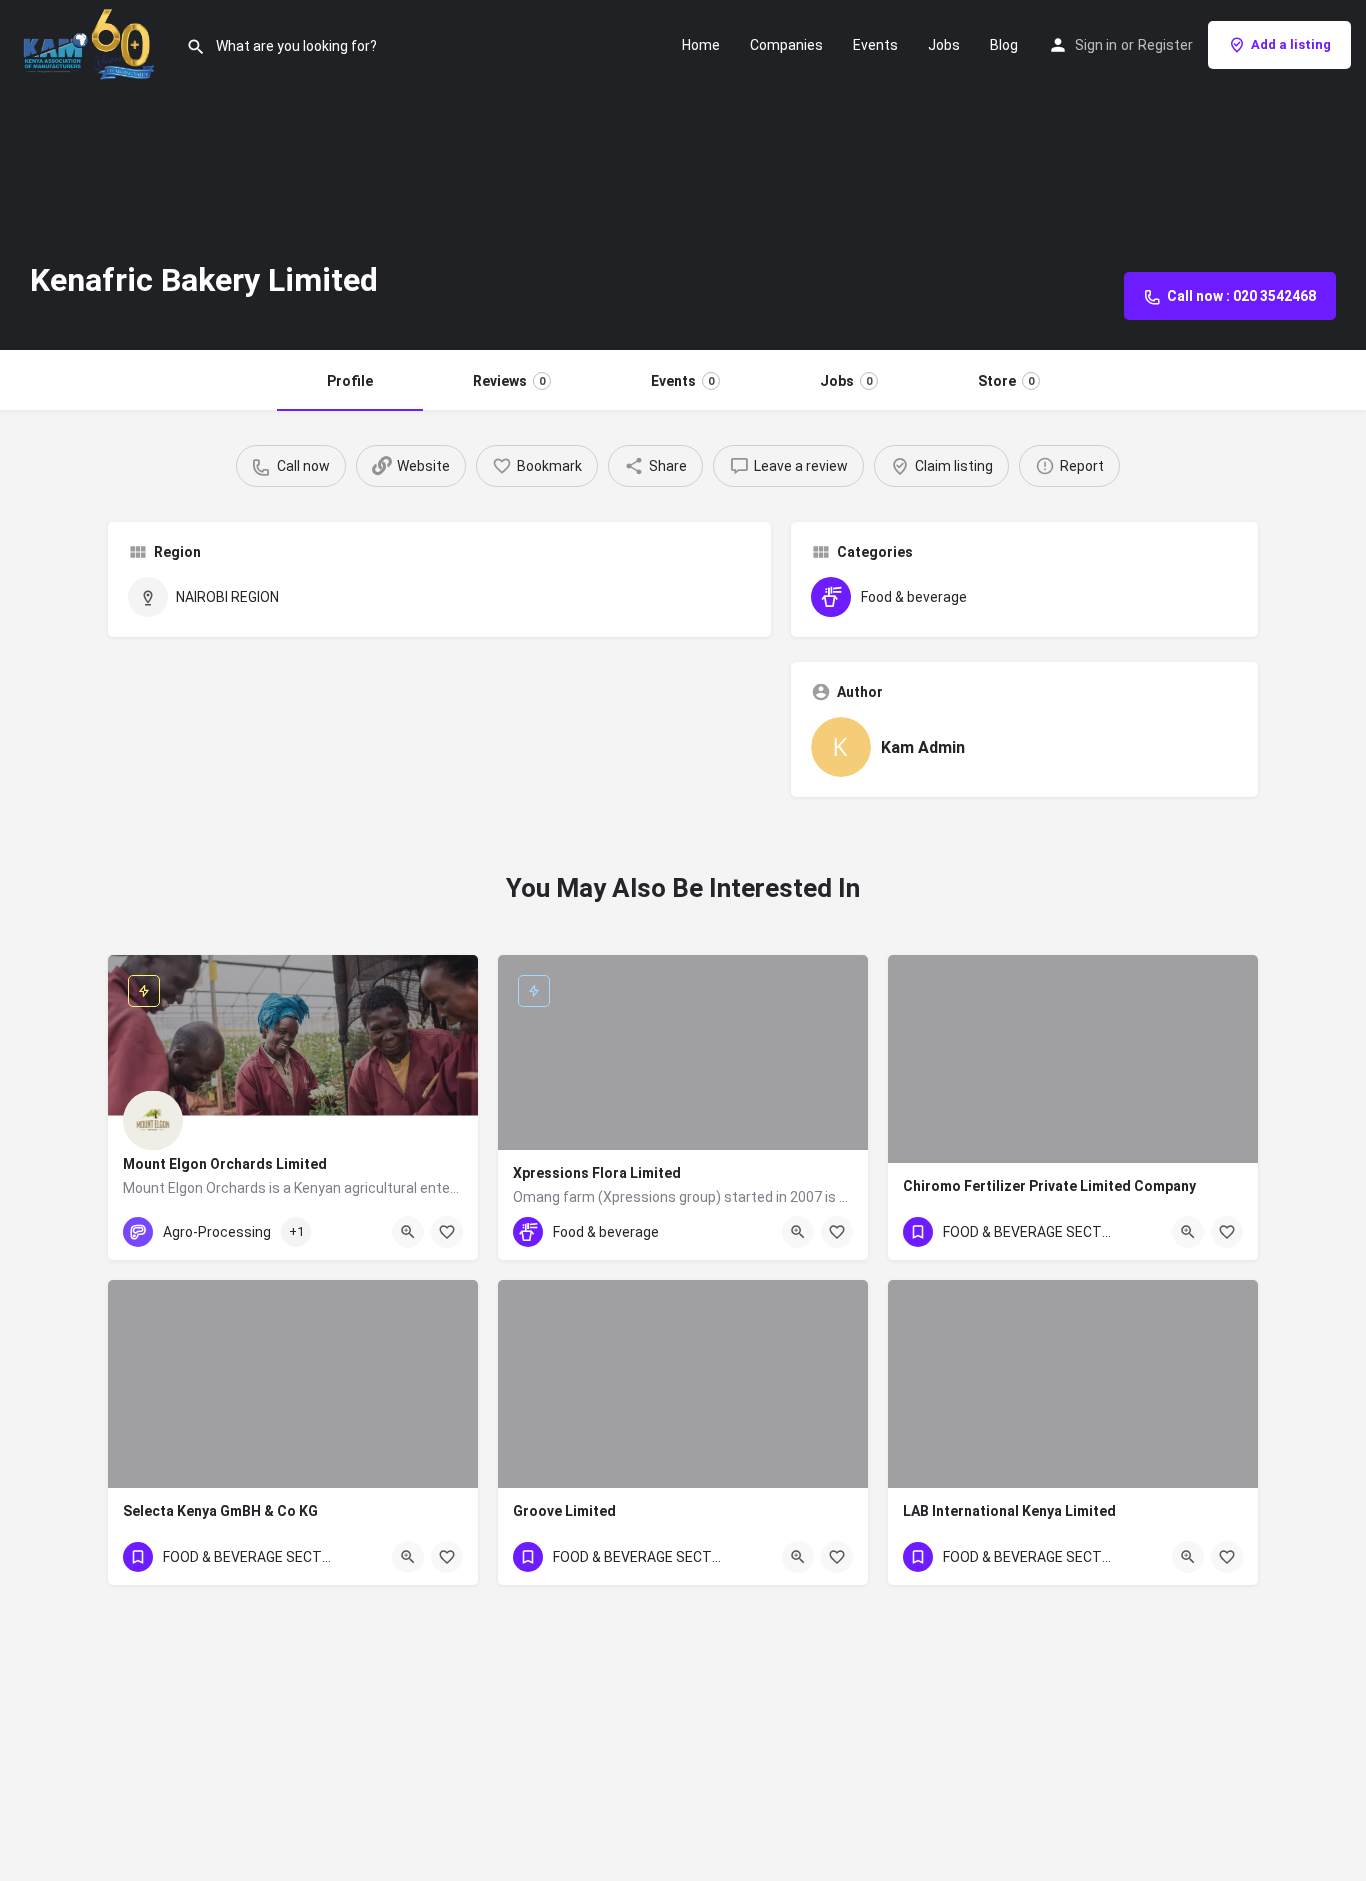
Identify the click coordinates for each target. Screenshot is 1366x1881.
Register (1165, 45)
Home (701, 45)
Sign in (1096, 45)
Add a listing (1291, 44)
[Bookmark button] (447, 1232)
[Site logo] (93, 43)
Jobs (944, 45)
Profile (350, 381)
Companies (786, 45)
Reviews (509, 381)
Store (1006, 381)
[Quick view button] (408, 1232)
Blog (1004, 45)
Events (875, 45)
